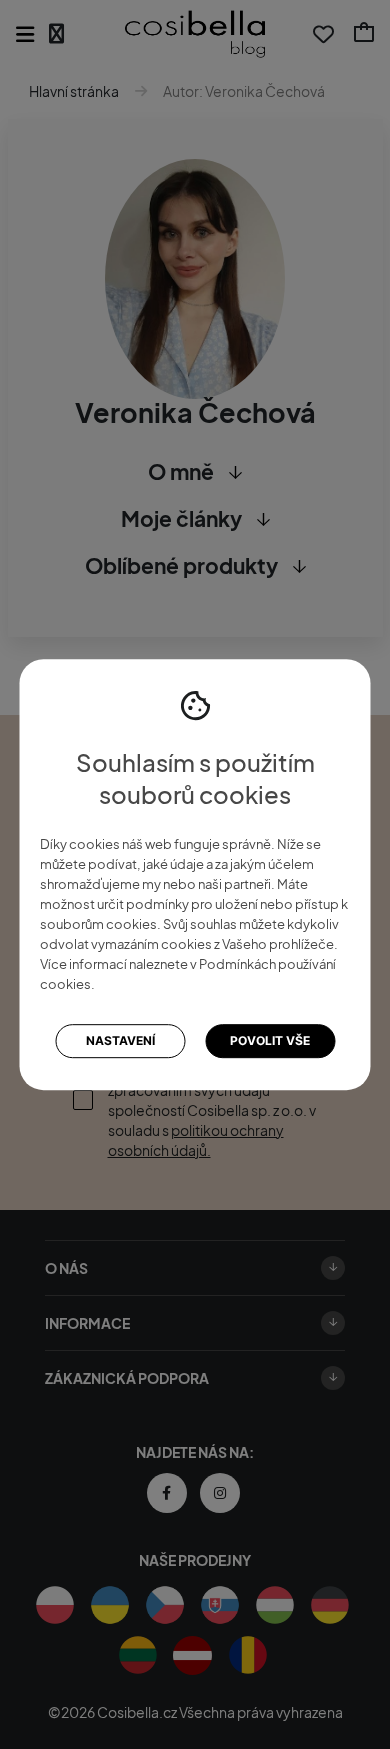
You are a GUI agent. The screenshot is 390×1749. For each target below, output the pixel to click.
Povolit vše (270, 1041)
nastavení (120, 1041)
